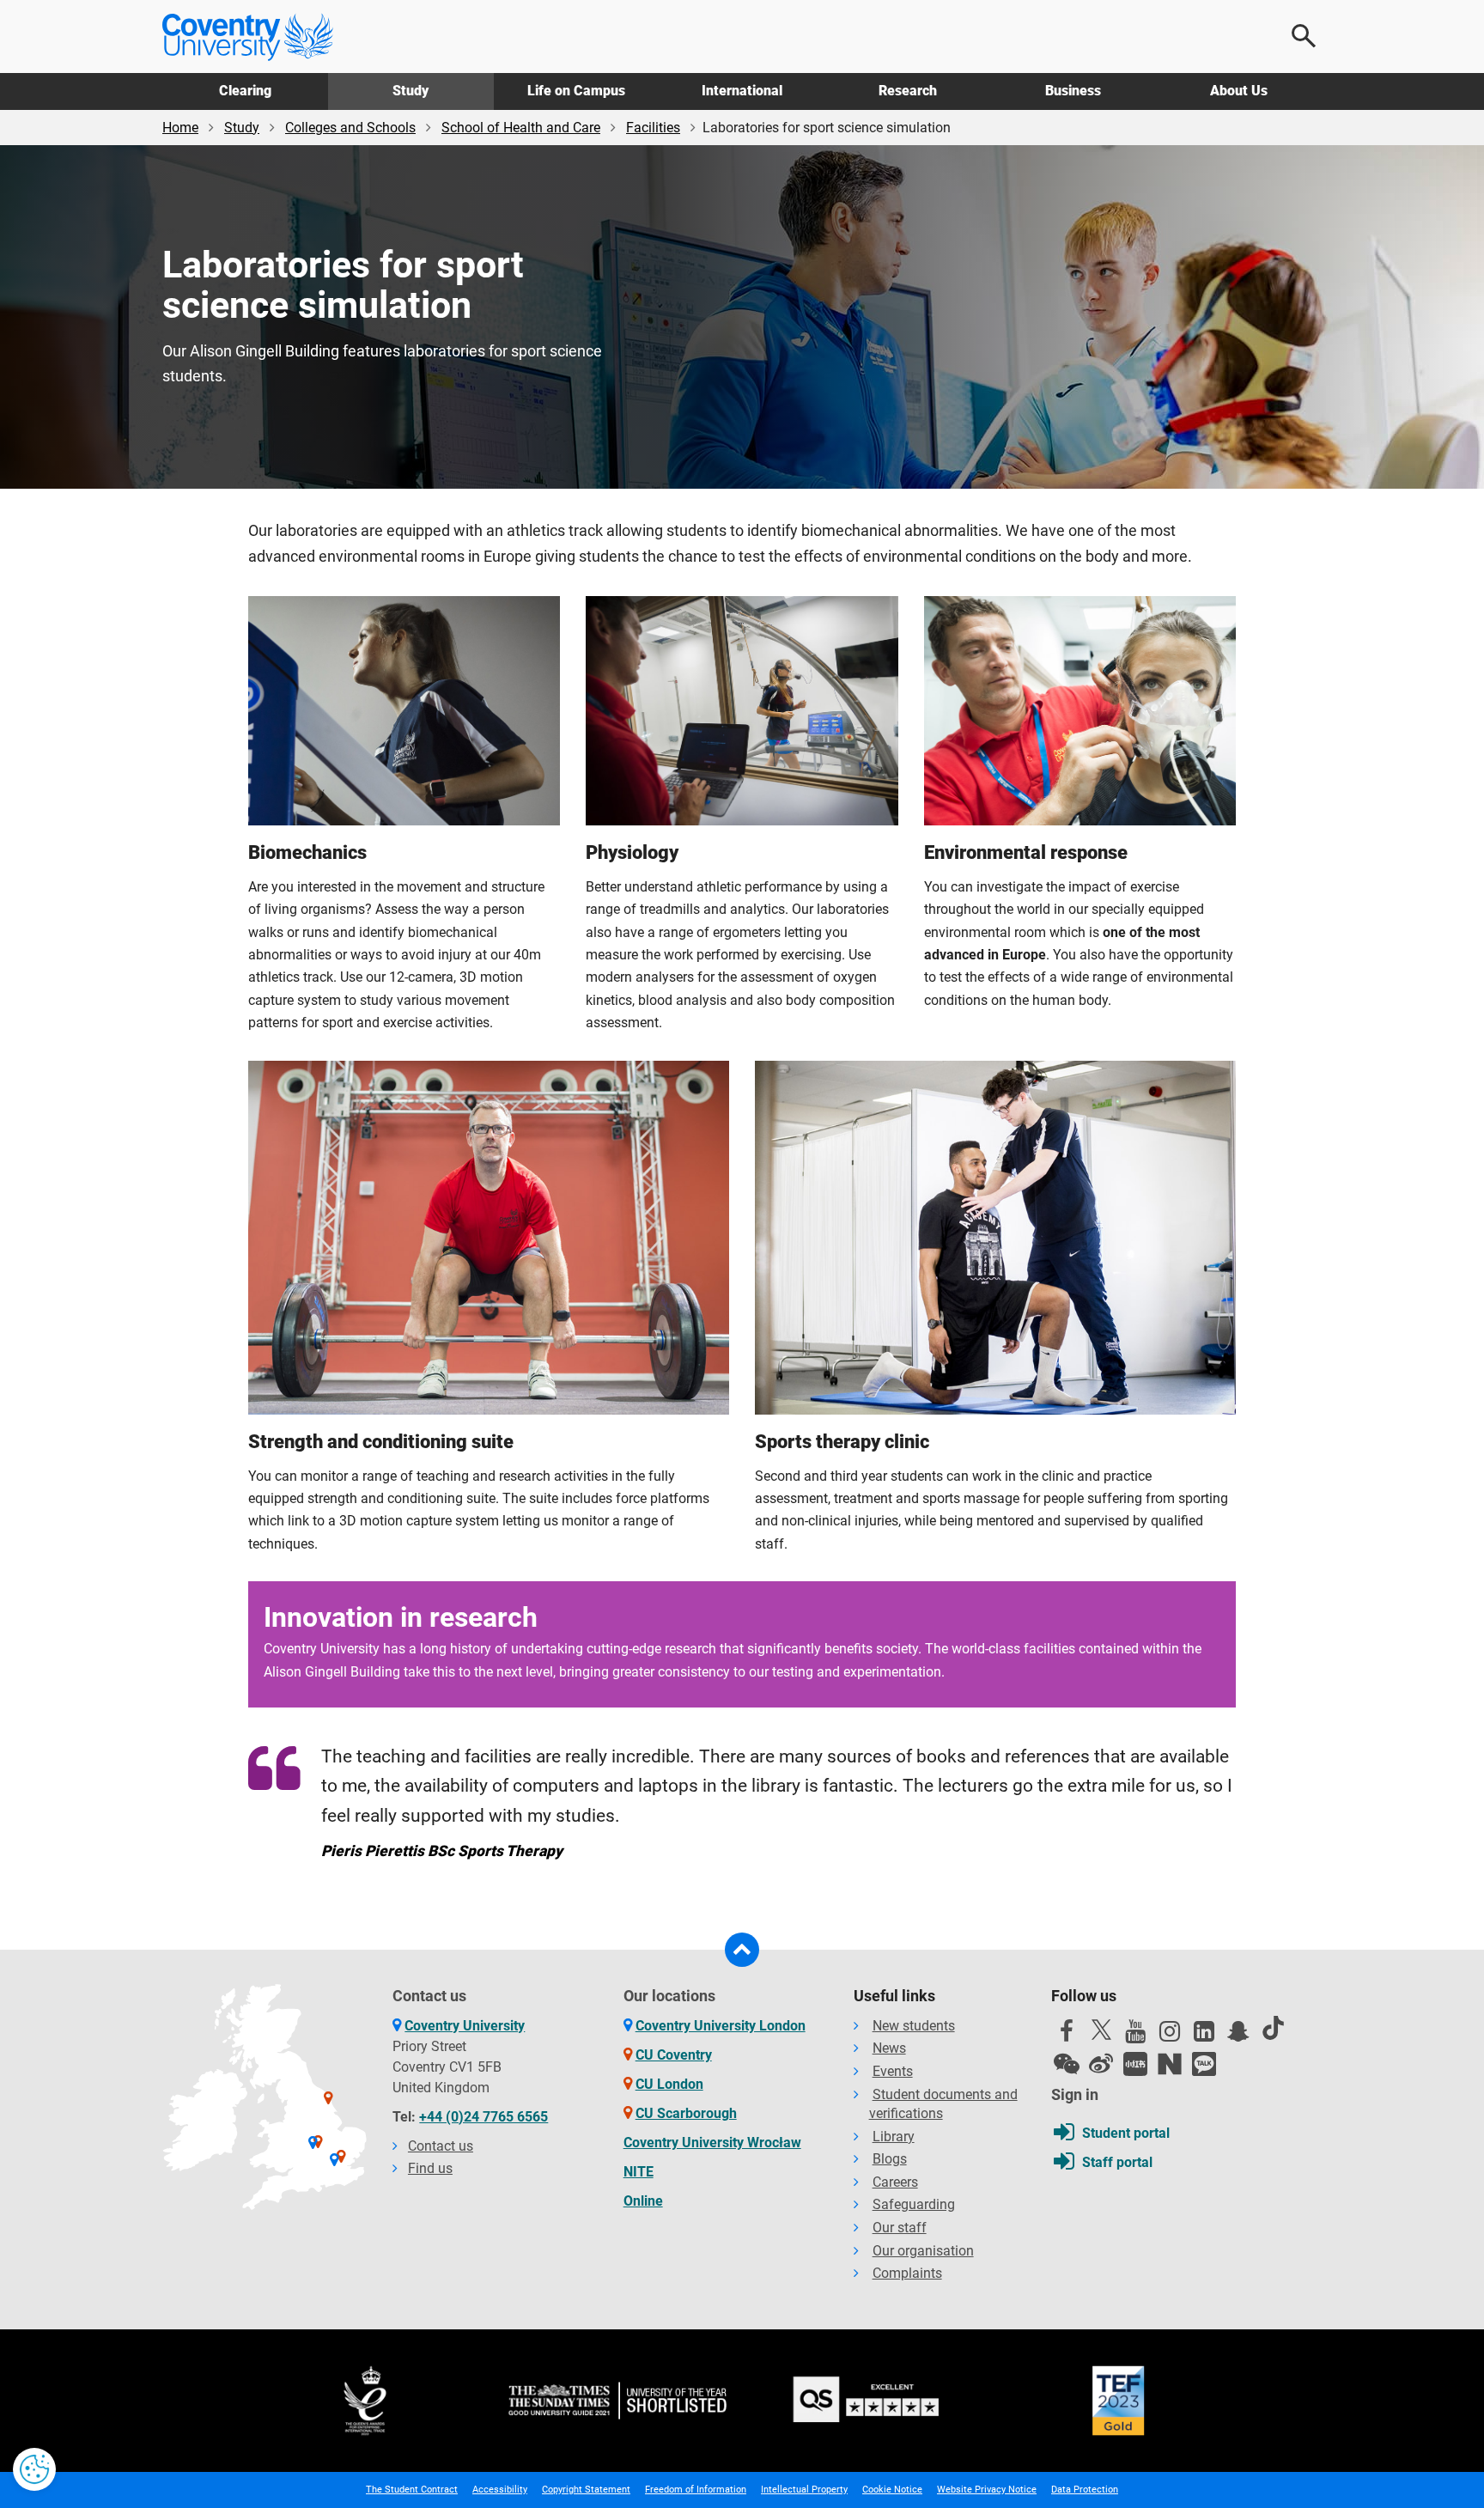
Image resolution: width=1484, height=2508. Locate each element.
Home (180, 128)
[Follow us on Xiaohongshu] (1135, 2064)
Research (908, 91)
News (889, 2048)
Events (893, 2071)
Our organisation (923, 2251)
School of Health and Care (521, 128)
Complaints (907, 2273)
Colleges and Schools (350, 128)
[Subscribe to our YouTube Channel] (1135, 2036)
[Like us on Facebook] (1067, 2036)
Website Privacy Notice (987, 2490)
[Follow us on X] (1101, 2030)
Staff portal (1117, 2162)
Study (411, 91)
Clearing (245, 91)
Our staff (900, 2228)
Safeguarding (914, 2204)
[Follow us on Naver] (1170, 2064)
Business (1073, 91)
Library (894, 2137)
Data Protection (1085, 2490)
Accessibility (500, 2490)
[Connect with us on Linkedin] (1204, 2036)
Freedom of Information (696, 2490)
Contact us (441, 2146)
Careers (895, 2182)
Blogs (890, 2159)
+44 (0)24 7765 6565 (484, 2117)
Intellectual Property (804, 2490)
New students (914, 2026)
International (742, 91)
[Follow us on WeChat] (1067, 2064)
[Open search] (1305, 36)
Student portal (1126, 2133)
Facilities (653, 128)
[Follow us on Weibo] (1101, 2064)
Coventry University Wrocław (712, 2143)
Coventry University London (721, 2026)
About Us (1239, 91)
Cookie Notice (892, 2490)
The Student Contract (412, 2490)
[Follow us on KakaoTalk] (1204, 2064)
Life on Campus (576, 91)
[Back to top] (742, 1950)
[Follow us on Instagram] (1170, 2036)
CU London (669, 2084)
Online (643, 2201)
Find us (430, 2168)
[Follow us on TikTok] (1273, 2028)
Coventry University (465, 2026)
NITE (639, 2172)
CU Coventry (674, 2055)
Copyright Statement (586, 2490)
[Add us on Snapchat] (1238, 2036)
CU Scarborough (686, 2113)
